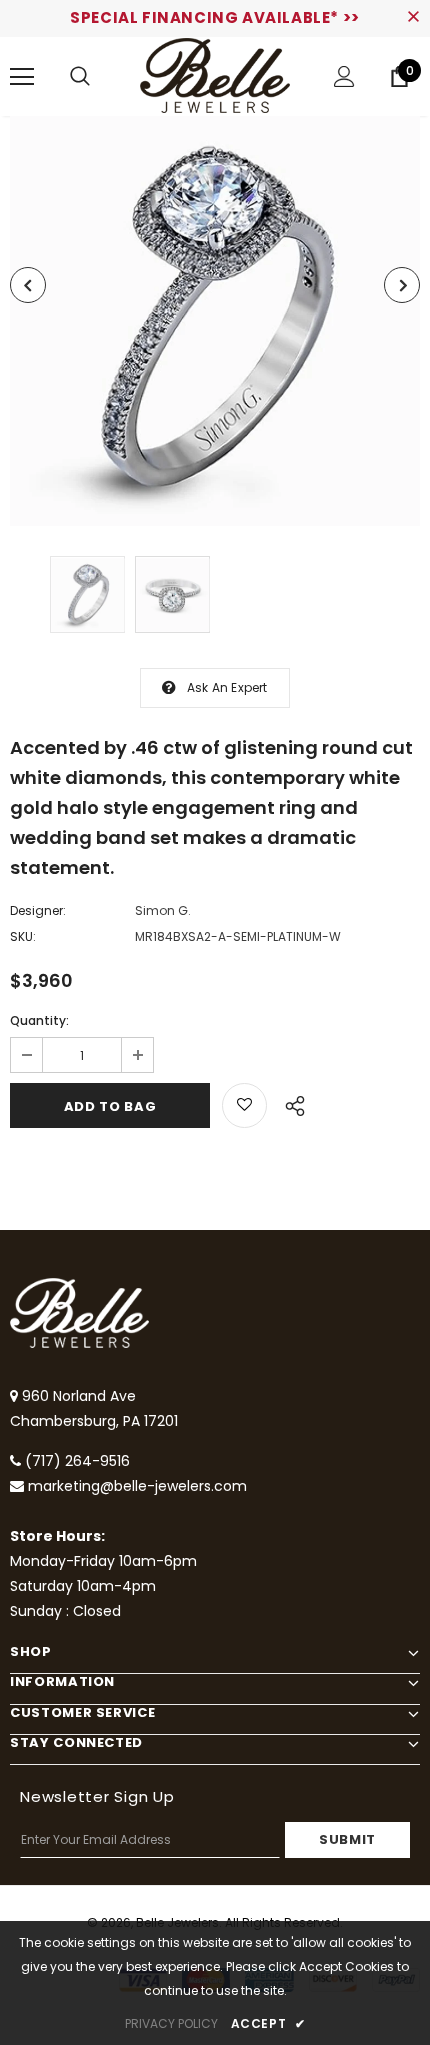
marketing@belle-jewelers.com (137, 1486)
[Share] (289, 1103)
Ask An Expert (227, 687)
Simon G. (163, 910)
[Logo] (215, 75)
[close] (413, 18)
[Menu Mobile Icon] (22, 77)
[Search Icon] (80, 77)
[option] (215, 321)
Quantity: (39, 1020)
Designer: (38, 910)
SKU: (23, 936)
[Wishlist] (244, 1105)
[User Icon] (344, 76)
